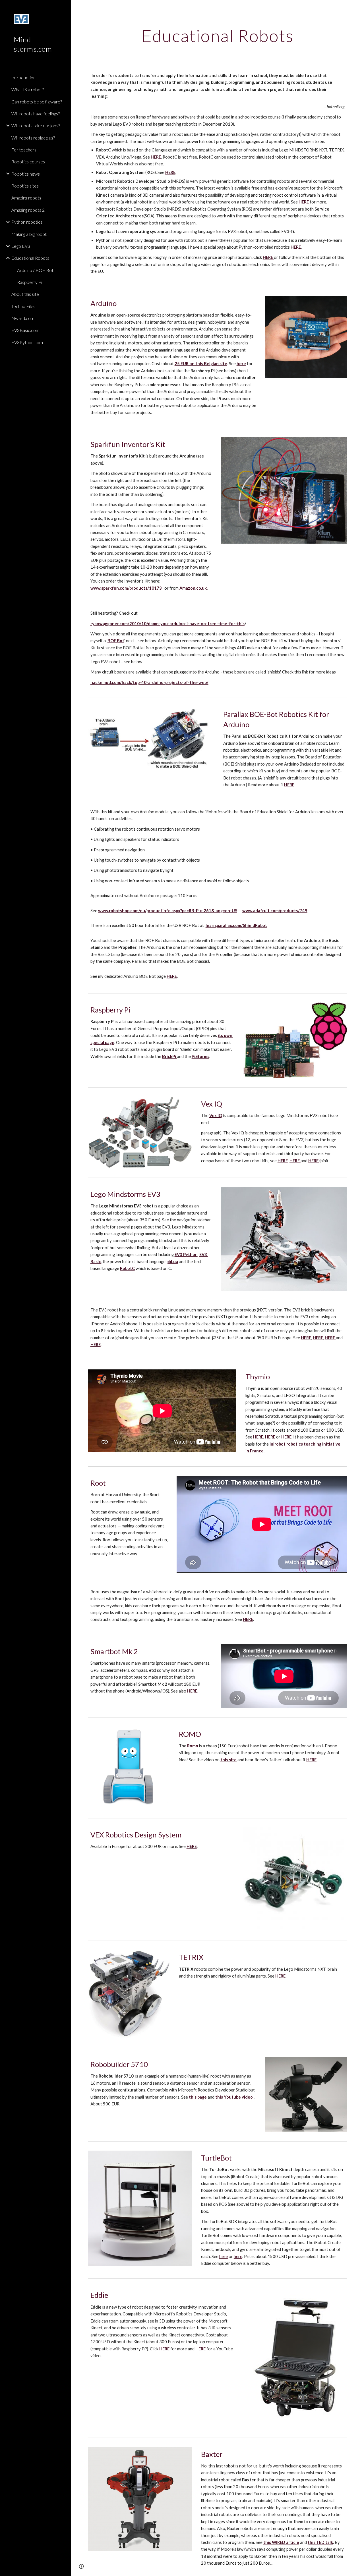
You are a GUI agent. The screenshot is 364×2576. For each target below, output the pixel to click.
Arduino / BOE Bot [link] (35, 270)
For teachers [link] (24, 150)
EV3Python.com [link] (27, 342)
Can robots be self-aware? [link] (37, 102)
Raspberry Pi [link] (30, 282)
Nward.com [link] (23, 318)
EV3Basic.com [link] (25, 330)
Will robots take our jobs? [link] (36, 125)
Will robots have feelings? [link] (36, 114)
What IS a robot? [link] (28, 89)
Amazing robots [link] (26, 198)
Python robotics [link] (27, 222)
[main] (218, 36)
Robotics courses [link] (28, 162)
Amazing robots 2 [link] (28, 210)
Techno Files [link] (23, 306)
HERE (311, 1760)
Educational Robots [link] (30, 258)
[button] (357, 8)
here (224, 2256)
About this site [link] (25, 294)
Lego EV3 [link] (21, 246)
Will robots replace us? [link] (33, 138)
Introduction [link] (23, 77)
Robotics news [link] (26, 174)
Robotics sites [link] (25, 186)
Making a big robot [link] (29, 234)
